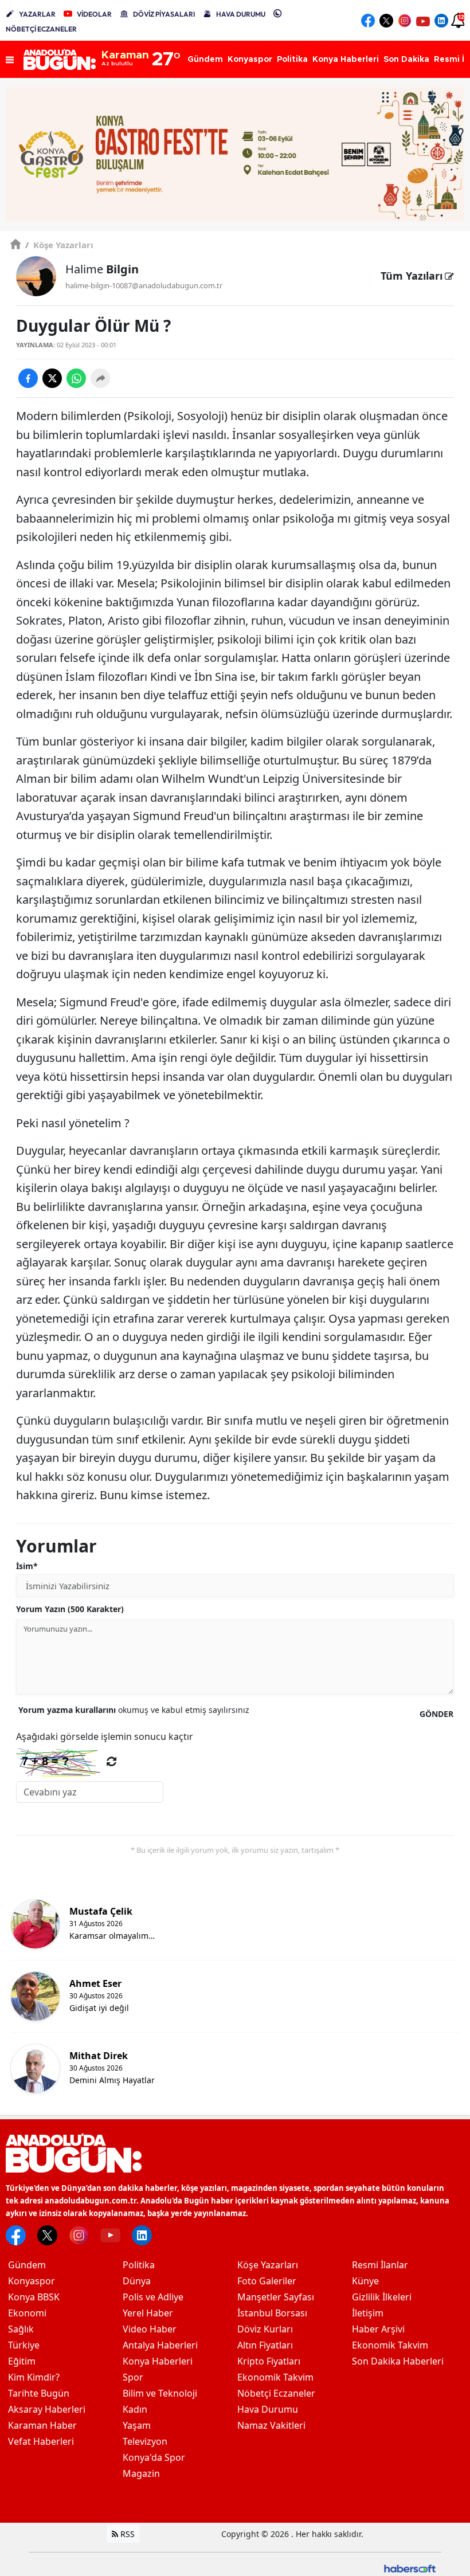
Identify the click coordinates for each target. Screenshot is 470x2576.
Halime (102, 269)
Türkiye (24, 2345)
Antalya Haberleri (160, 2345)
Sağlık (21, 2329)
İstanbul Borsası (272, 2313)
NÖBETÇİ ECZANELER (41, 29)
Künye (365, 2281)
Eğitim (22, 2361)
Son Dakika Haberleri (398, 2361)
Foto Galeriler (267, 2281)
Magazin (141, 2473)
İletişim (368, 2313)
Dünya (137, 2281)
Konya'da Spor (154, 2457)
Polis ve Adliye (153, 2297)
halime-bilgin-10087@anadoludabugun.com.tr (144, 285)
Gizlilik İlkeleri (382, 2297)
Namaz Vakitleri (271, 2425)
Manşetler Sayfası (276, 2297)
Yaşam (137, 2425)
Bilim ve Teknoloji (160, 2393)
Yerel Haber (148, 2313)
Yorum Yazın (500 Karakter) (70, 1609)
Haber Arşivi (378, 2329)
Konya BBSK (34, 2297)
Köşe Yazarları (59, 245)
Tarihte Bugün (39, 2393)
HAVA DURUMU (241, 14)
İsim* (27, 1566)
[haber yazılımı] (410, 2568)
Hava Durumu (268, 2409)
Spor (133, 2377)
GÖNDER (436, 1714)
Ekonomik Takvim (275, 2377)
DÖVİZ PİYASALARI (164, 14)
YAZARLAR (37, 14)
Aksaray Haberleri (47, 2409)
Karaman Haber (42, 2425)
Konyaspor (32, 2281)
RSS (126, 2534)
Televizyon (145, 2441)
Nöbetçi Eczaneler (276, 2393)
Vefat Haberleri (41, 2441)
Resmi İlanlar (380, 2265)
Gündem (27, 2265)
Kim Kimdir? (34, 2377)
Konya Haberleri (158, 2361)
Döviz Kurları (265, 2329)
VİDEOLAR (94, 14)
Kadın (135, 2409)
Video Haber (150, 2329)
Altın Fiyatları (265, 2345)
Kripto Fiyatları (269, 2361)
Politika (139, 2265)
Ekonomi (27, 2313)
